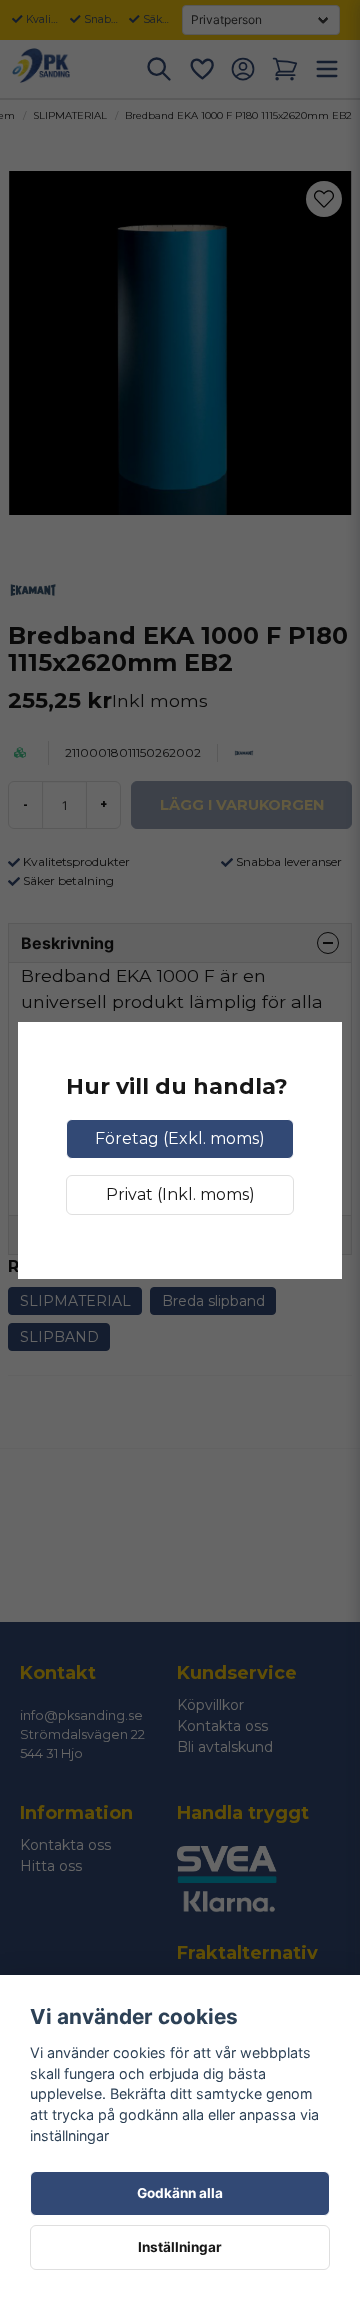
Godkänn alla (180, 2193)
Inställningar (180, 2247)
